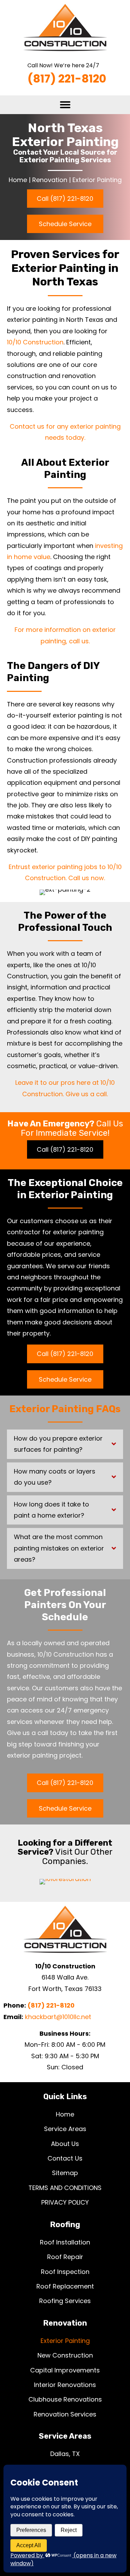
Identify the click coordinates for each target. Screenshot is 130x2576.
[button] (65, 199)
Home (18, 180)
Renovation (50, 180)
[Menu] (65, 105)
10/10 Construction (35, 342)
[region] (65, 2545)
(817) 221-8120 (51, 2005)
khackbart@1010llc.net (58, 2017)
